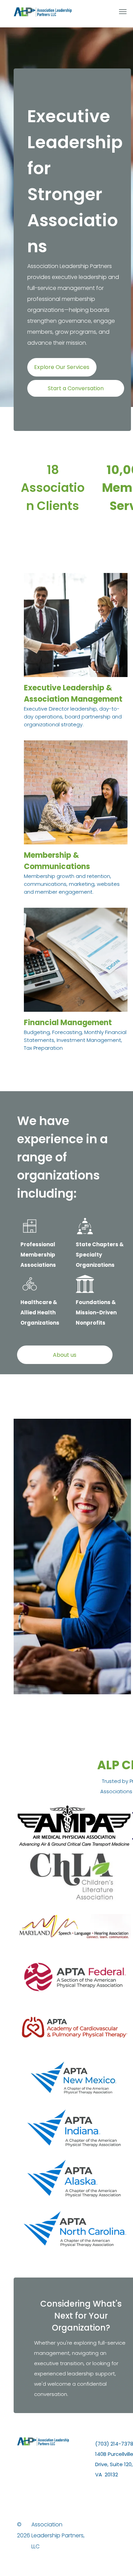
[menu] (123, 12)
